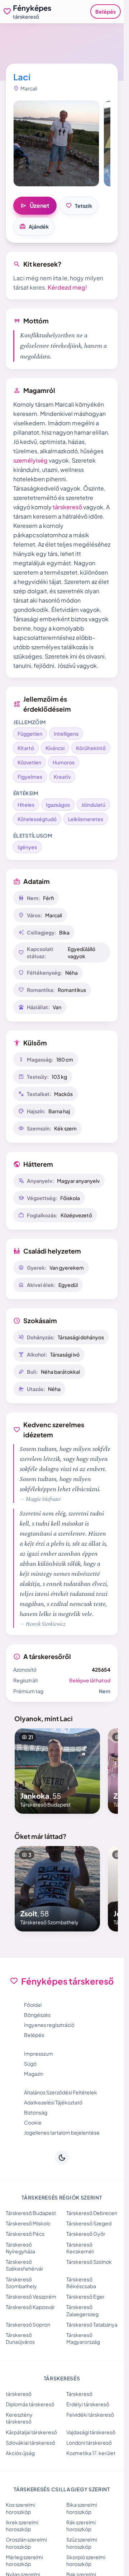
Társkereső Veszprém (31, 2296)
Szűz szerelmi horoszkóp (82, 2543)
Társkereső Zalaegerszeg (82, 2310)
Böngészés (37, 2015)
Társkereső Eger (85, 2296)
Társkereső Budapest (31, 2213)
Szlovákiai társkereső (30, 2442)
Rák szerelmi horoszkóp (81, 2526)
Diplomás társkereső (30, 2404)
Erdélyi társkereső (88, 2404)
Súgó (30, 2064)
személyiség (30, 460)
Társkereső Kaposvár (30, 2307)
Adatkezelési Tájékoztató (53, 2102)
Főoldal (33, 2005)
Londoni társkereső (89, 2442)
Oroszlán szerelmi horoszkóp (26, 2543)
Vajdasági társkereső (91, 2432)
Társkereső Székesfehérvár (25, 2265)
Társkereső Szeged (89, 2223)
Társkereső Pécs (25, 2234)
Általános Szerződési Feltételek (61, 2092)
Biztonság (36, 2112)
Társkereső (79, 2394)
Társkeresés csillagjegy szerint (62, 2489)
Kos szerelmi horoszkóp (20, 2508)
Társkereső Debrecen (92, 2213)
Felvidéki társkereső (90, 2415)
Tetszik (79, 206)
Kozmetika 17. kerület (91, 2453)
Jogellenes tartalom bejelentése (62, 2132)
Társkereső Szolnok (89, 2262)
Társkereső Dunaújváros (20, 2338)
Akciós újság (20, 2453)
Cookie (33, 2122)
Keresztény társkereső (19, 2418)
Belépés (106, 11)
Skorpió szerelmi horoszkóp (86, 2560)
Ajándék (34, 226)
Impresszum (39, 2053)
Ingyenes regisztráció (49, 2025)
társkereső (67, 507)
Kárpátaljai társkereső (31, 2432)
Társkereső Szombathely (21, 2283)
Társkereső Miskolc (28, 2223)
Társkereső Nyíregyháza (20, 2248)
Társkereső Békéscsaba (81, 2283)
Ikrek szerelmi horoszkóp (22, 2526)
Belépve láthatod (90, 1680)
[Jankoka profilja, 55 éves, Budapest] (57, 1771)
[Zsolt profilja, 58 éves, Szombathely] (57, 1889)
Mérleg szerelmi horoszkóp (24, 2560)
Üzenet (35, 206)
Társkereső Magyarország (83, 2338)
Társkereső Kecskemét (80, 2248)
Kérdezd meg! (67, 287)
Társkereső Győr (86, 2234)
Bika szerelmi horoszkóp (82, 2508)
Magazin (34, 2074)
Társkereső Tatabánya (92, 2324)
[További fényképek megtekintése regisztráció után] (56, 144)
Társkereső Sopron (28, 2324)
